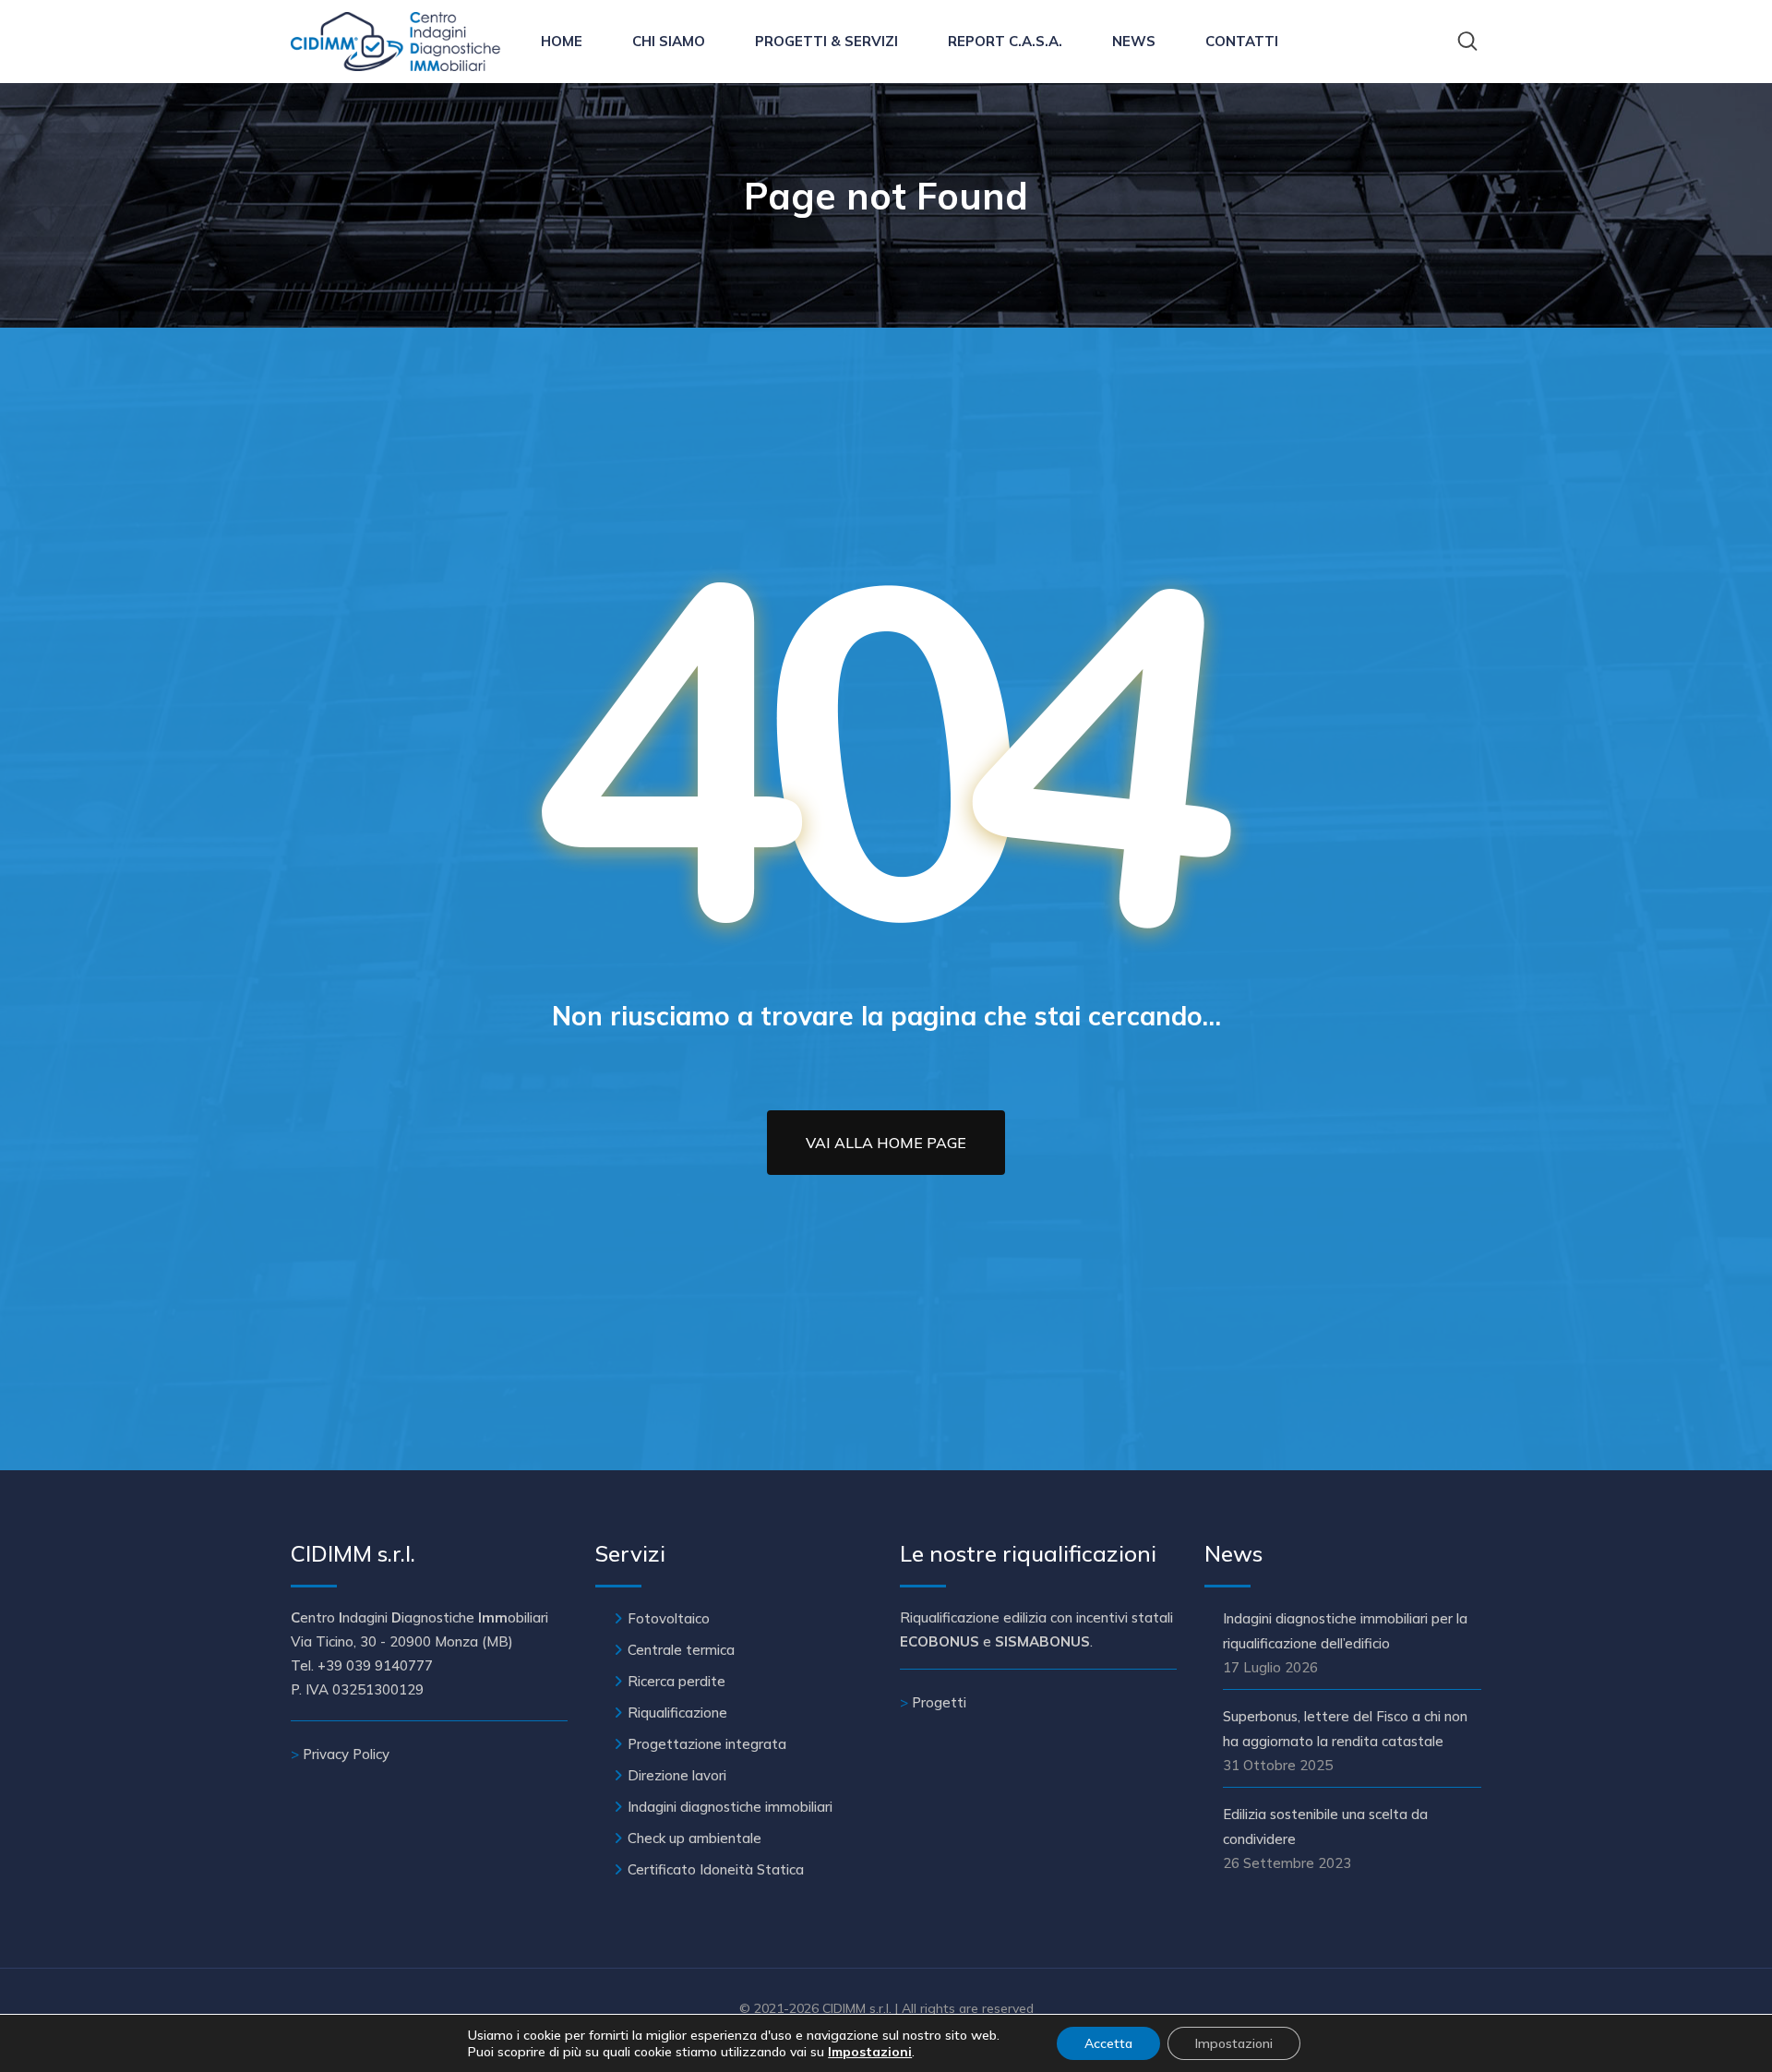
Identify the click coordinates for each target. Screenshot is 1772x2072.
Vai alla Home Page (886, 1143)
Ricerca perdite (676, 1681)
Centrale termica (681, 1650)
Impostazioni (1234, 2043)
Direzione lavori (677, 1775)
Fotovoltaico (669, 1618)
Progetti (939, 1702)
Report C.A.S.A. (1005, 41)
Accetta (1108, 2043)
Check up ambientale (694, 1838)
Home (562, 41)
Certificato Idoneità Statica (716, 1869)
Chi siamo (669, 41)
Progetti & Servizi (826, 41)
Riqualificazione (677, 1713)
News (1134, 41)
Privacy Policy (346, 1754)
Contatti (1242, 41)
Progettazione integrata (707, 1744)
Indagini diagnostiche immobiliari (730, 1807)
